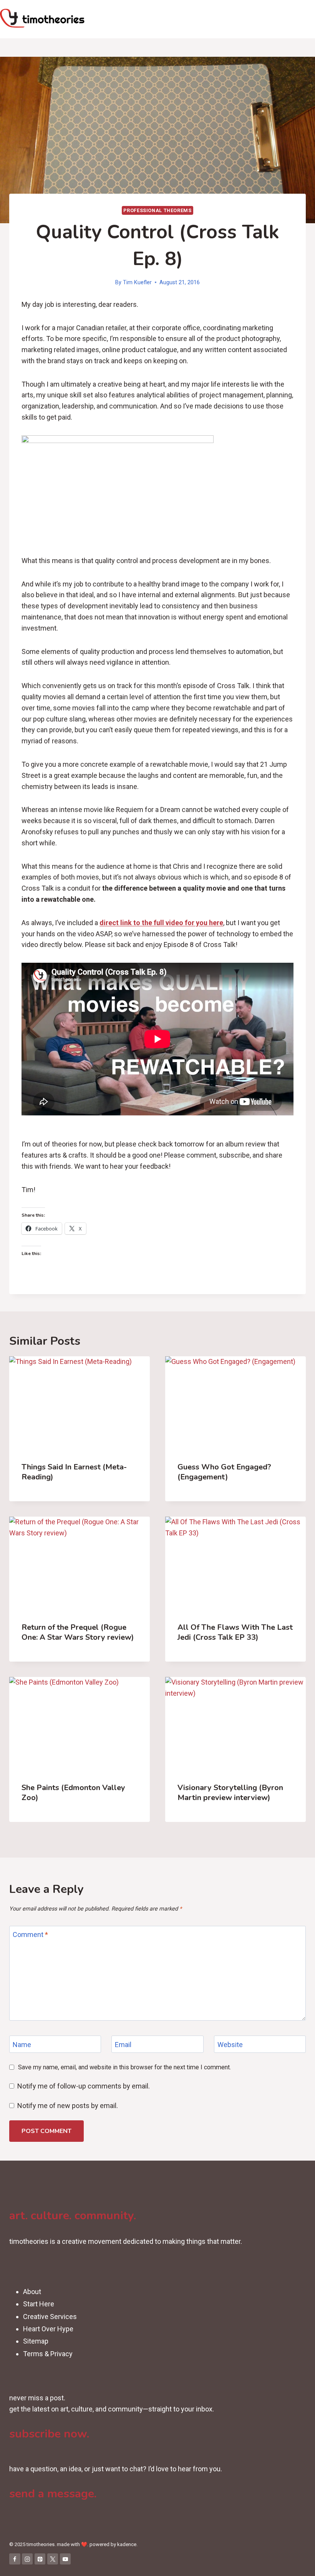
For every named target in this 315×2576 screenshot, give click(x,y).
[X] (53, 2559)
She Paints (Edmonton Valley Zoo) (73, 1793)
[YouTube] (65, 2559)
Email (123, 2045)
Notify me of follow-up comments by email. (84, 2086)
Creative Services (50, 2317)
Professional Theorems (157, 210)
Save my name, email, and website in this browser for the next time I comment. (124, 2067)
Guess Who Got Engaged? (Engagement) (224, 1472)
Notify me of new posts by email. (68, 2106)
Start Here (39, 2304)
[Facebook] (15, 2559)
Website (230, 2045)
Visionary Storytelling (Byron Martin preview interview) (230, 1793)
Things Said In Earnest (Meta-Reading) (74, 1472)
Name (22, 2045)
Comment (30, 1935)
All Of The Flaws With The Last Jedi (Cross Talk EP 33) (235, 1632)
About (32, 2292)
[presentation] (80, 1403)
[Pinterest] (40, 2559)
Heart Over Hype (48, 2329)
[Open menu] (308, 19)
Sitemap (36, 2341)
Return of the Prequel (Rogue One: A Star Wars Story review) (78, 1632)
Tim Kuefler (137, 282)
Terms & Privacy (48, 2354)
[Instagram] (27, 2559)
